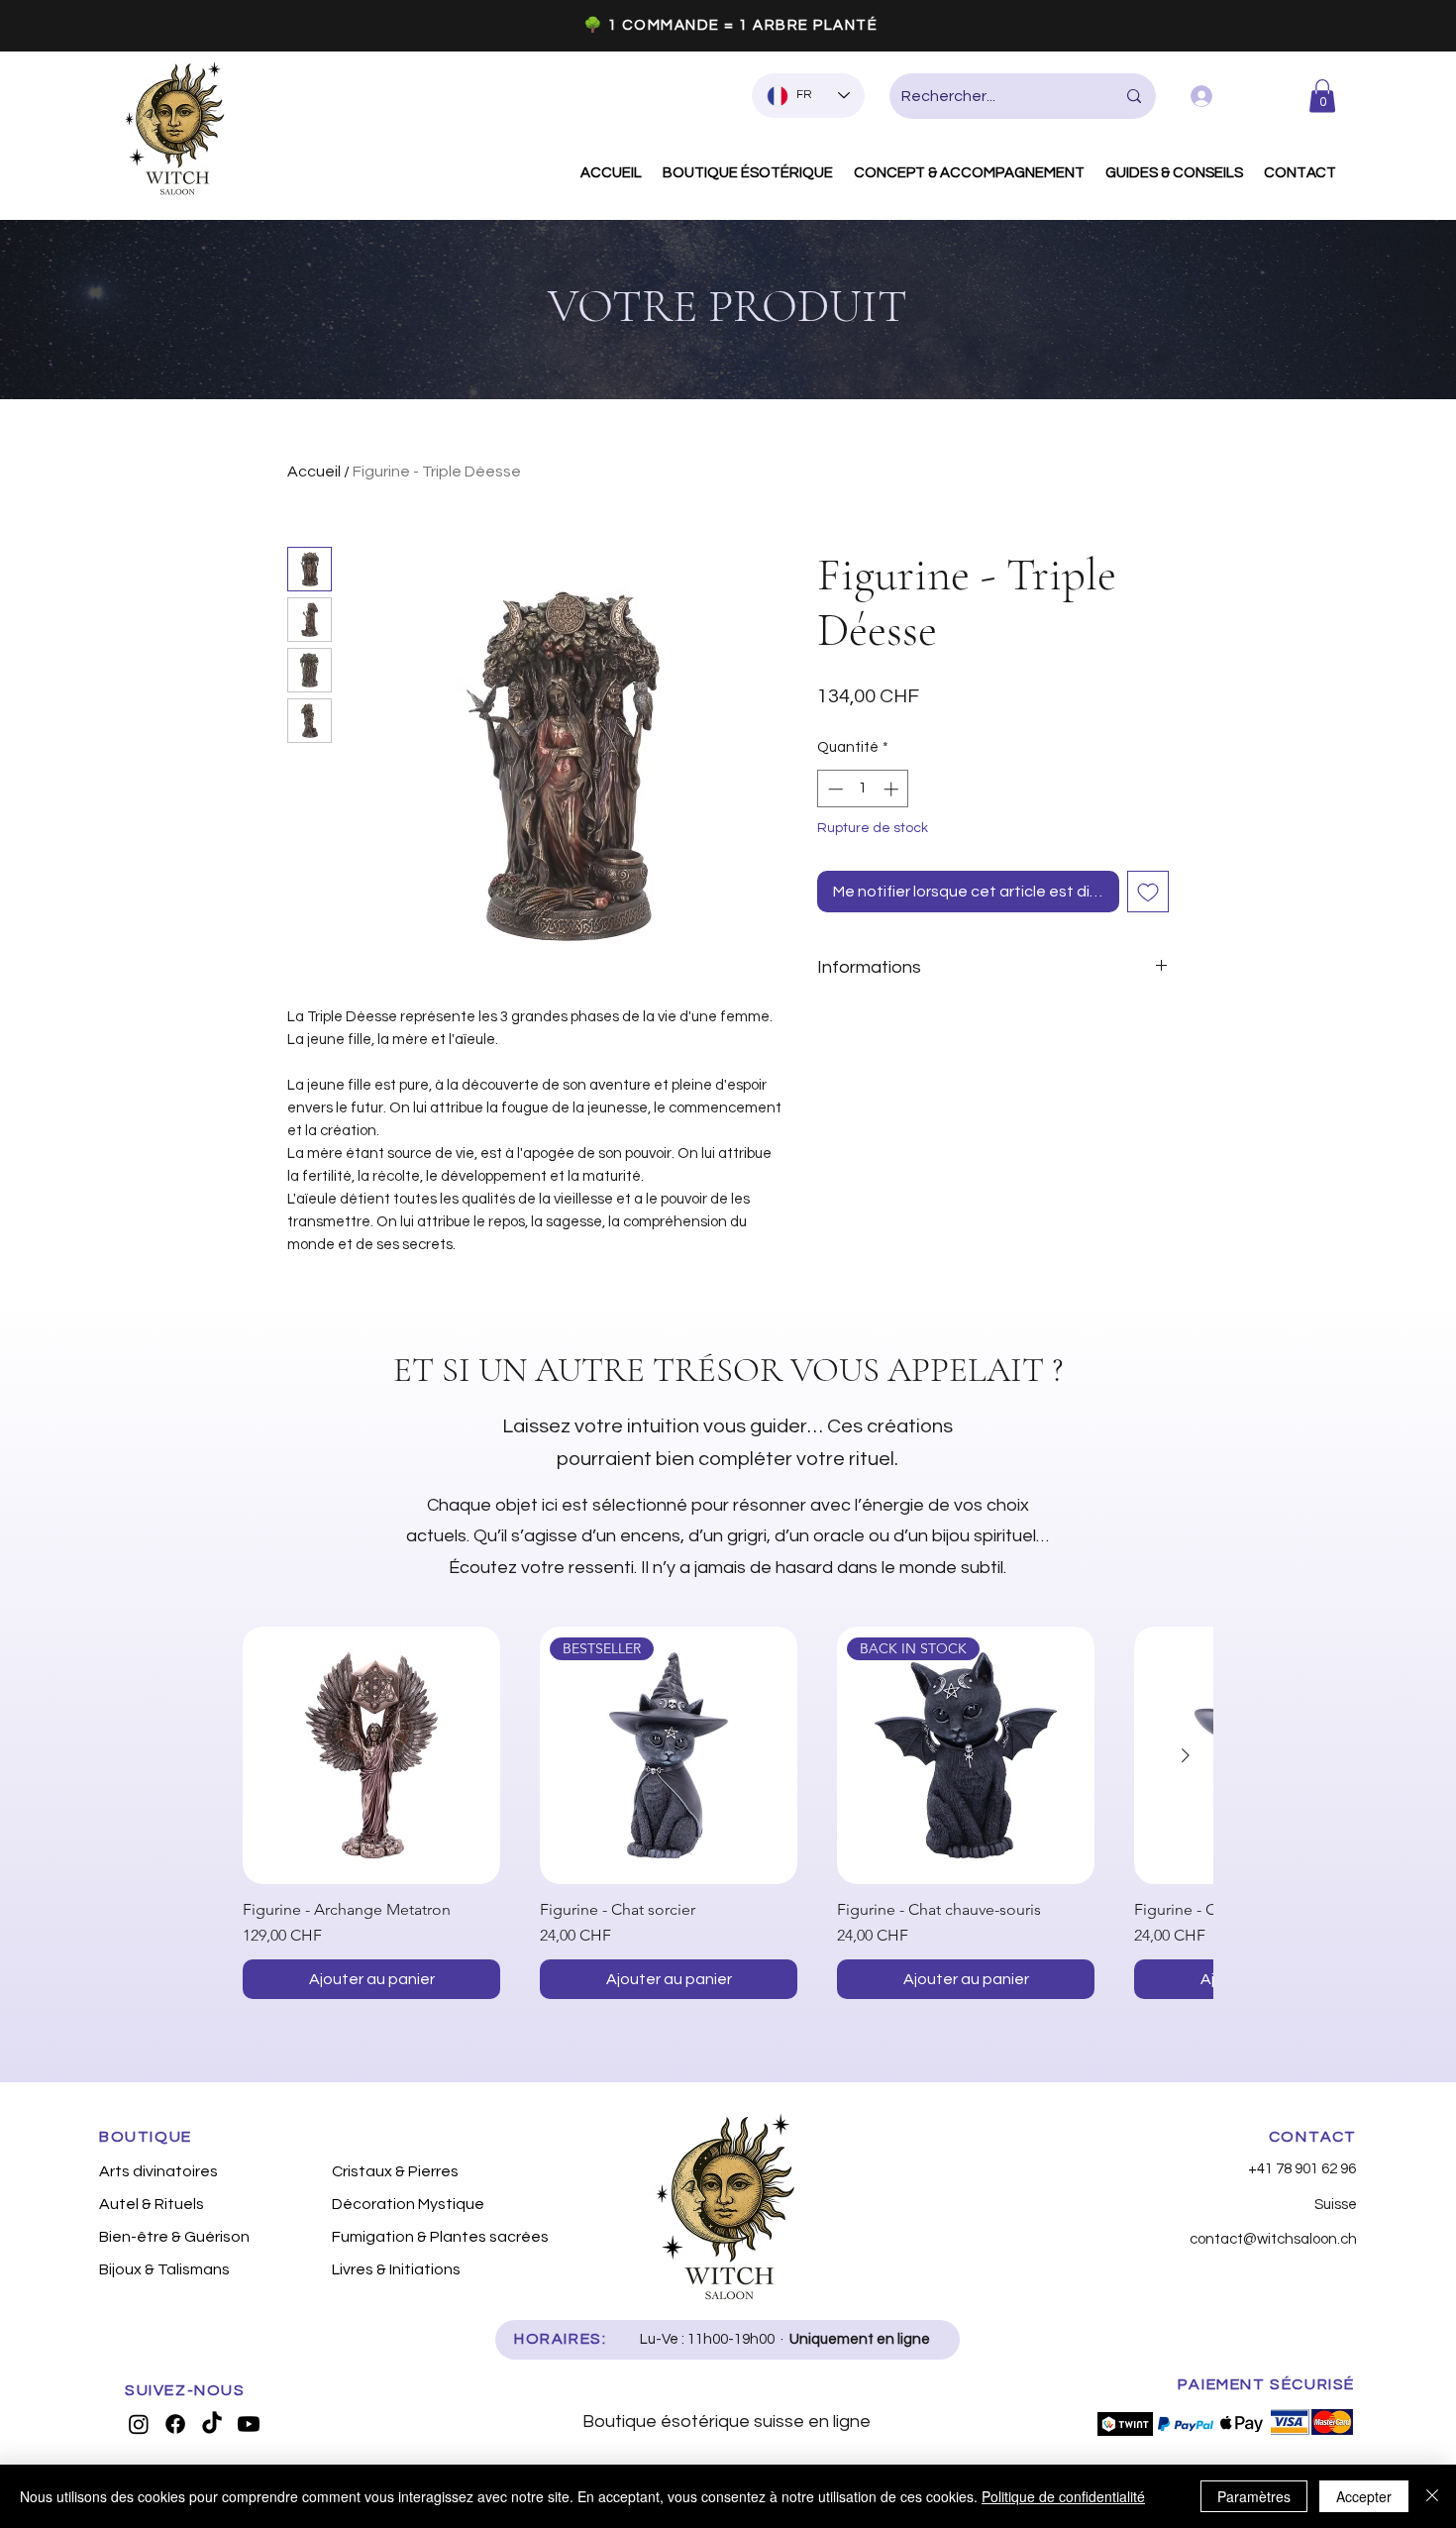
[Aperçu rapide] (371, 1755)
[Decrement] (833, 789)
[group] (728, 1813)
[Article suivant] (1186, 1755)
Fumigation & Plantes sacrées (437, 2237)
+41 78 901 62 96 (1302, 2169)
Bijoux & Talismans (164, 2269)
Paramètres (1254, 2496)
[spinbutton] (863, 789)
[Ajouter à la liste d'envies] (1148, 892)
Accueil (314, 472)
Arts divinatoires (158, 2171)
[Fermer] (1432, 2496)
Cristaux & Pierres (395, 2171)
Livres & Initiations (396, 2269)
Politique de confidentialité (1063, 2496)
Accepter (1364, 2496)
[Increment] (893, 789)
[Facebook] (175, 2424)
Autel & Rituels (152, 2204)
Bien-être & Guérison (174, 2237)
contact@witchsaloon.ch (1273, 2239)
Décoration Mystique (408, 2204)
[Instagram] (139, 2424)
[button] (1322, 96)
